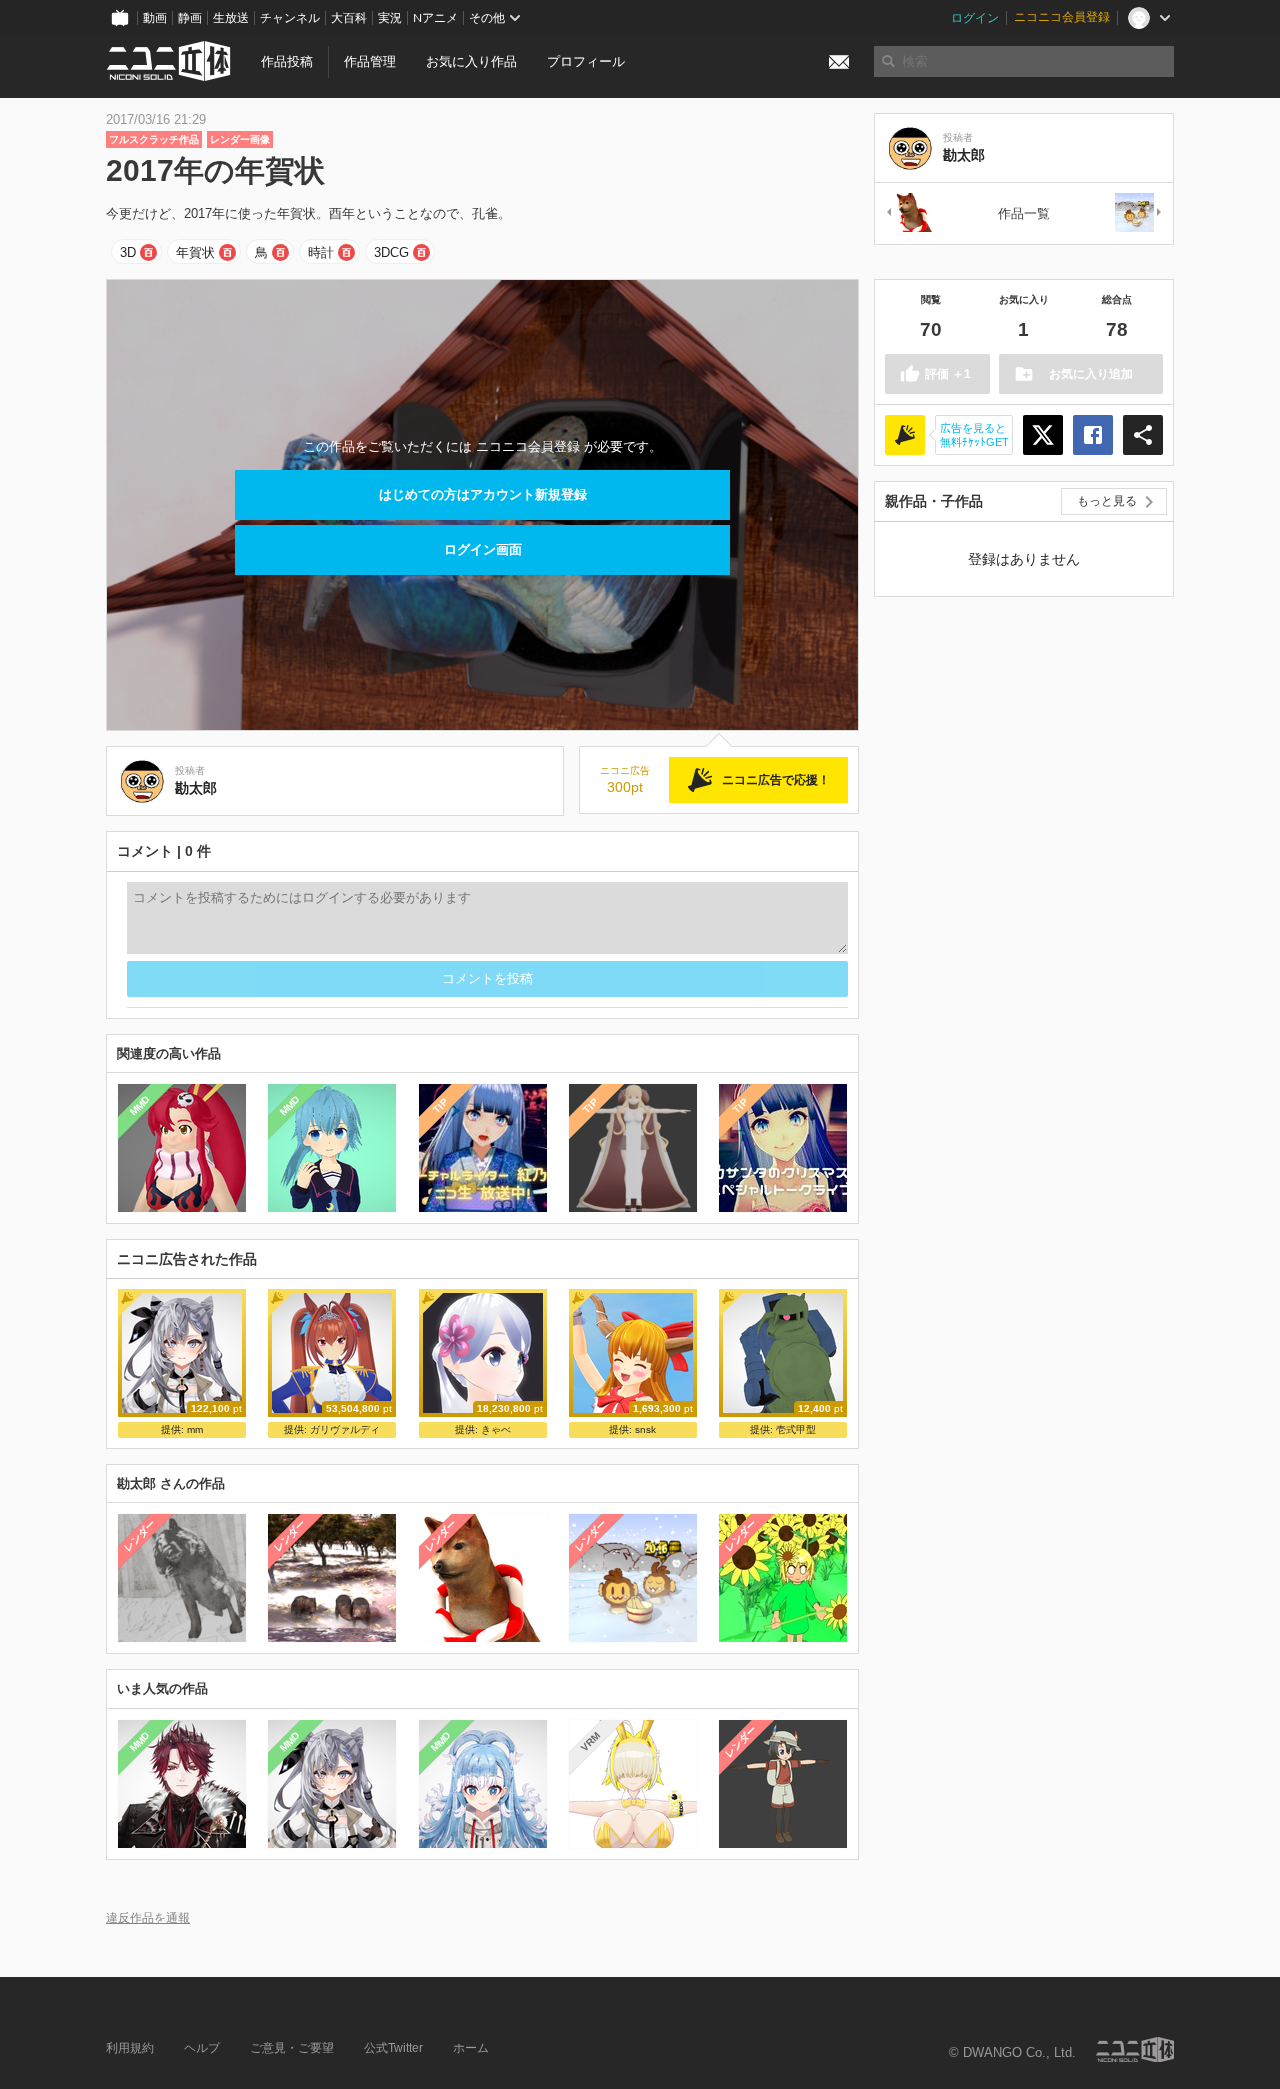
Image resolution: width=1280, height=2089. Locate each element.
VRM (590, 1741)
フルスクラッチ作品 (154, 139)
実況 (390, 18)
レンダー (140, 1536)
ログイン (975, 18)
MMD (140, 1106)
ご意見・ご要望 (292, 2048)
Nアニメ (435, 18)
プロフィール (586, 61)
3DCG (391, 252)
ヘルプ (202, 2048)
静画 (190, 18)
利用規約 (130, 2048)
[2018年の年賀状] (909, 213)
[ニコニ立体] (1135, 2049)
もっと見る (1107, 501)
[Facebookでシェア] (1093, 435)
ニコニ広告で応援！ (776, 780)
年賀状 (195, 252)
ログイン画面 (483, 549)
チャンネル (290, 18)
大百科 (349, 18)
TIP (440, 1105)
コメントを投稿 (487, 978)
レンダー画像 (240, 139)
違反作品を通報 (148, 1917)
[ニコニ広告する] (905, 435)
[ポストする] (1043, 435)
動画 (155, 18)
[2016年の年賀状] (1139, 213)
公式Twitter (393, 2048)
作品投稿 (287, 61)
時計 (321, 252)
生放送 (231, 18)
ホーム (471, 2048)
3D (128, 252)
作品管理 (370, 61)
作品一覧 (1024, 213)
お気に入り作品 (471, 61)
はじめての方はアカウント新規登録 (483, 494)
